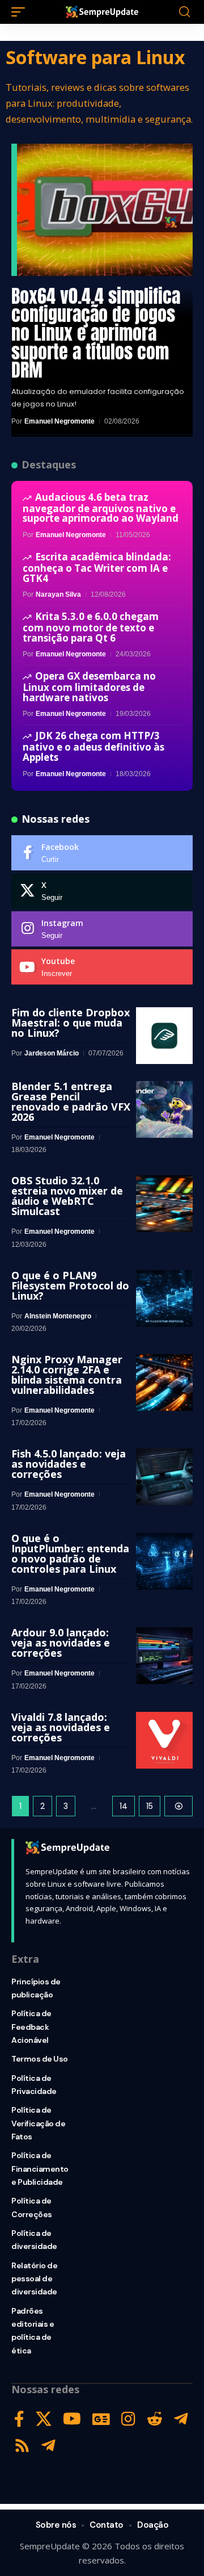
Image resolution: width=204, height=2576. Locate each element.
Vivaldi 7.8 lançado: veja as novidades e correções (61, 1727)
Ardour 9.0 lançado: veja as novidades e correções (61, 1643)
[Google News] (101, 2419)
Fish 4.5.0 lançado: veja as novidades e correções (69, 1464)
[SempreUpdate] (102, 12)
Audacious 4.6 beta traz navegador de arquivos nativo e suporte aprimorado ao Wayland (101, 508)
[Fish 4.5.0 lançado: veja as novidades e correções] (164, 1477)
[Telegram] (181, 2419)
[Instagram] (102, 929)
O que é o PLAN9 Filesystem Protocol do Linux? (70, 1285)
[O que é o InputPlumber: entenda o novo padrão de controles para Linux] (164, 1561)
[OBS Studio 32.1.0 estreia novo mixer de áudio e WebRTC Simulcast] (164, 1204)
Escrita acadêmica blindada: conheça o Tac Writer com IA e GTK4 (97, 567)
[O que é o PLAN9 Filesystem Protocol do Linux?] (164, 1299)
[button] (21, 12)
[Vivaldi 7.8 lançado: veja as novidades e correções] (164, 1740)
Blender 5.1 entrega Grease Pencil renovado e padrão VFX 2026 (71, 1101)
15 (150, 1806)
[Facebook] (102, 853)
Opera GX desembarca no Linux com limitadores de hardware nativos (89, 686)
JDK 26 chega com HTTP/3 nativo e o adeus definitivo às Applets (93, 746)
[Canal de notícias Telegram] (48, 2446)
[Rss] (22, 2446)
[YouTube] (72, 2419)
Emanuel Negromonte (59, 421)
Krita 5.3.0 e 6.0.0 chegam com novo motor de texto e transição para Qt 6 (91, 627)
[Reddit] (155, 2419)
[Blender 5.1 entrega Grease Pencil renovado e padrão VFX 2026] (164, 1109)
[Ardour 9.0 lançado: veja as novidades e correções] (164, 1656)
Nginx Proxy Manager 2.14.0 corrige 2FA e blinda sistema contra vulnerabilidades (67, 1375)
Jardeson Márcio (52, 1053)
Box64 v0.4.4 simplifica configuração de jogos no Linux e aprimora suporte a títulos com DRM (96, 333)
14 (124, 1806)
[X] (102, 891)
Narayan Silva (58, 594)
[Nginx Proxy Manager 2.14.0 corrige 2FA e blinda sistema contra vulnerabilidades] (164, 1383)
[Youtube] (102, 967)
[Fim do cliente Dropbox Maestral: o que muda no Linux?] (164, 1036)
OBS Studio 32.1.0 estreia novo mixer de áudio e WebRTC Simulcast (67, 1196)
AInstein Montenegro (58, 1316)
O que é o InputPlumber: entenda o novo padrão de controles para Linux (70, 1553)
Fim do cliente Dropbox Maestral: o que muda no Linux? (71, 1023)
